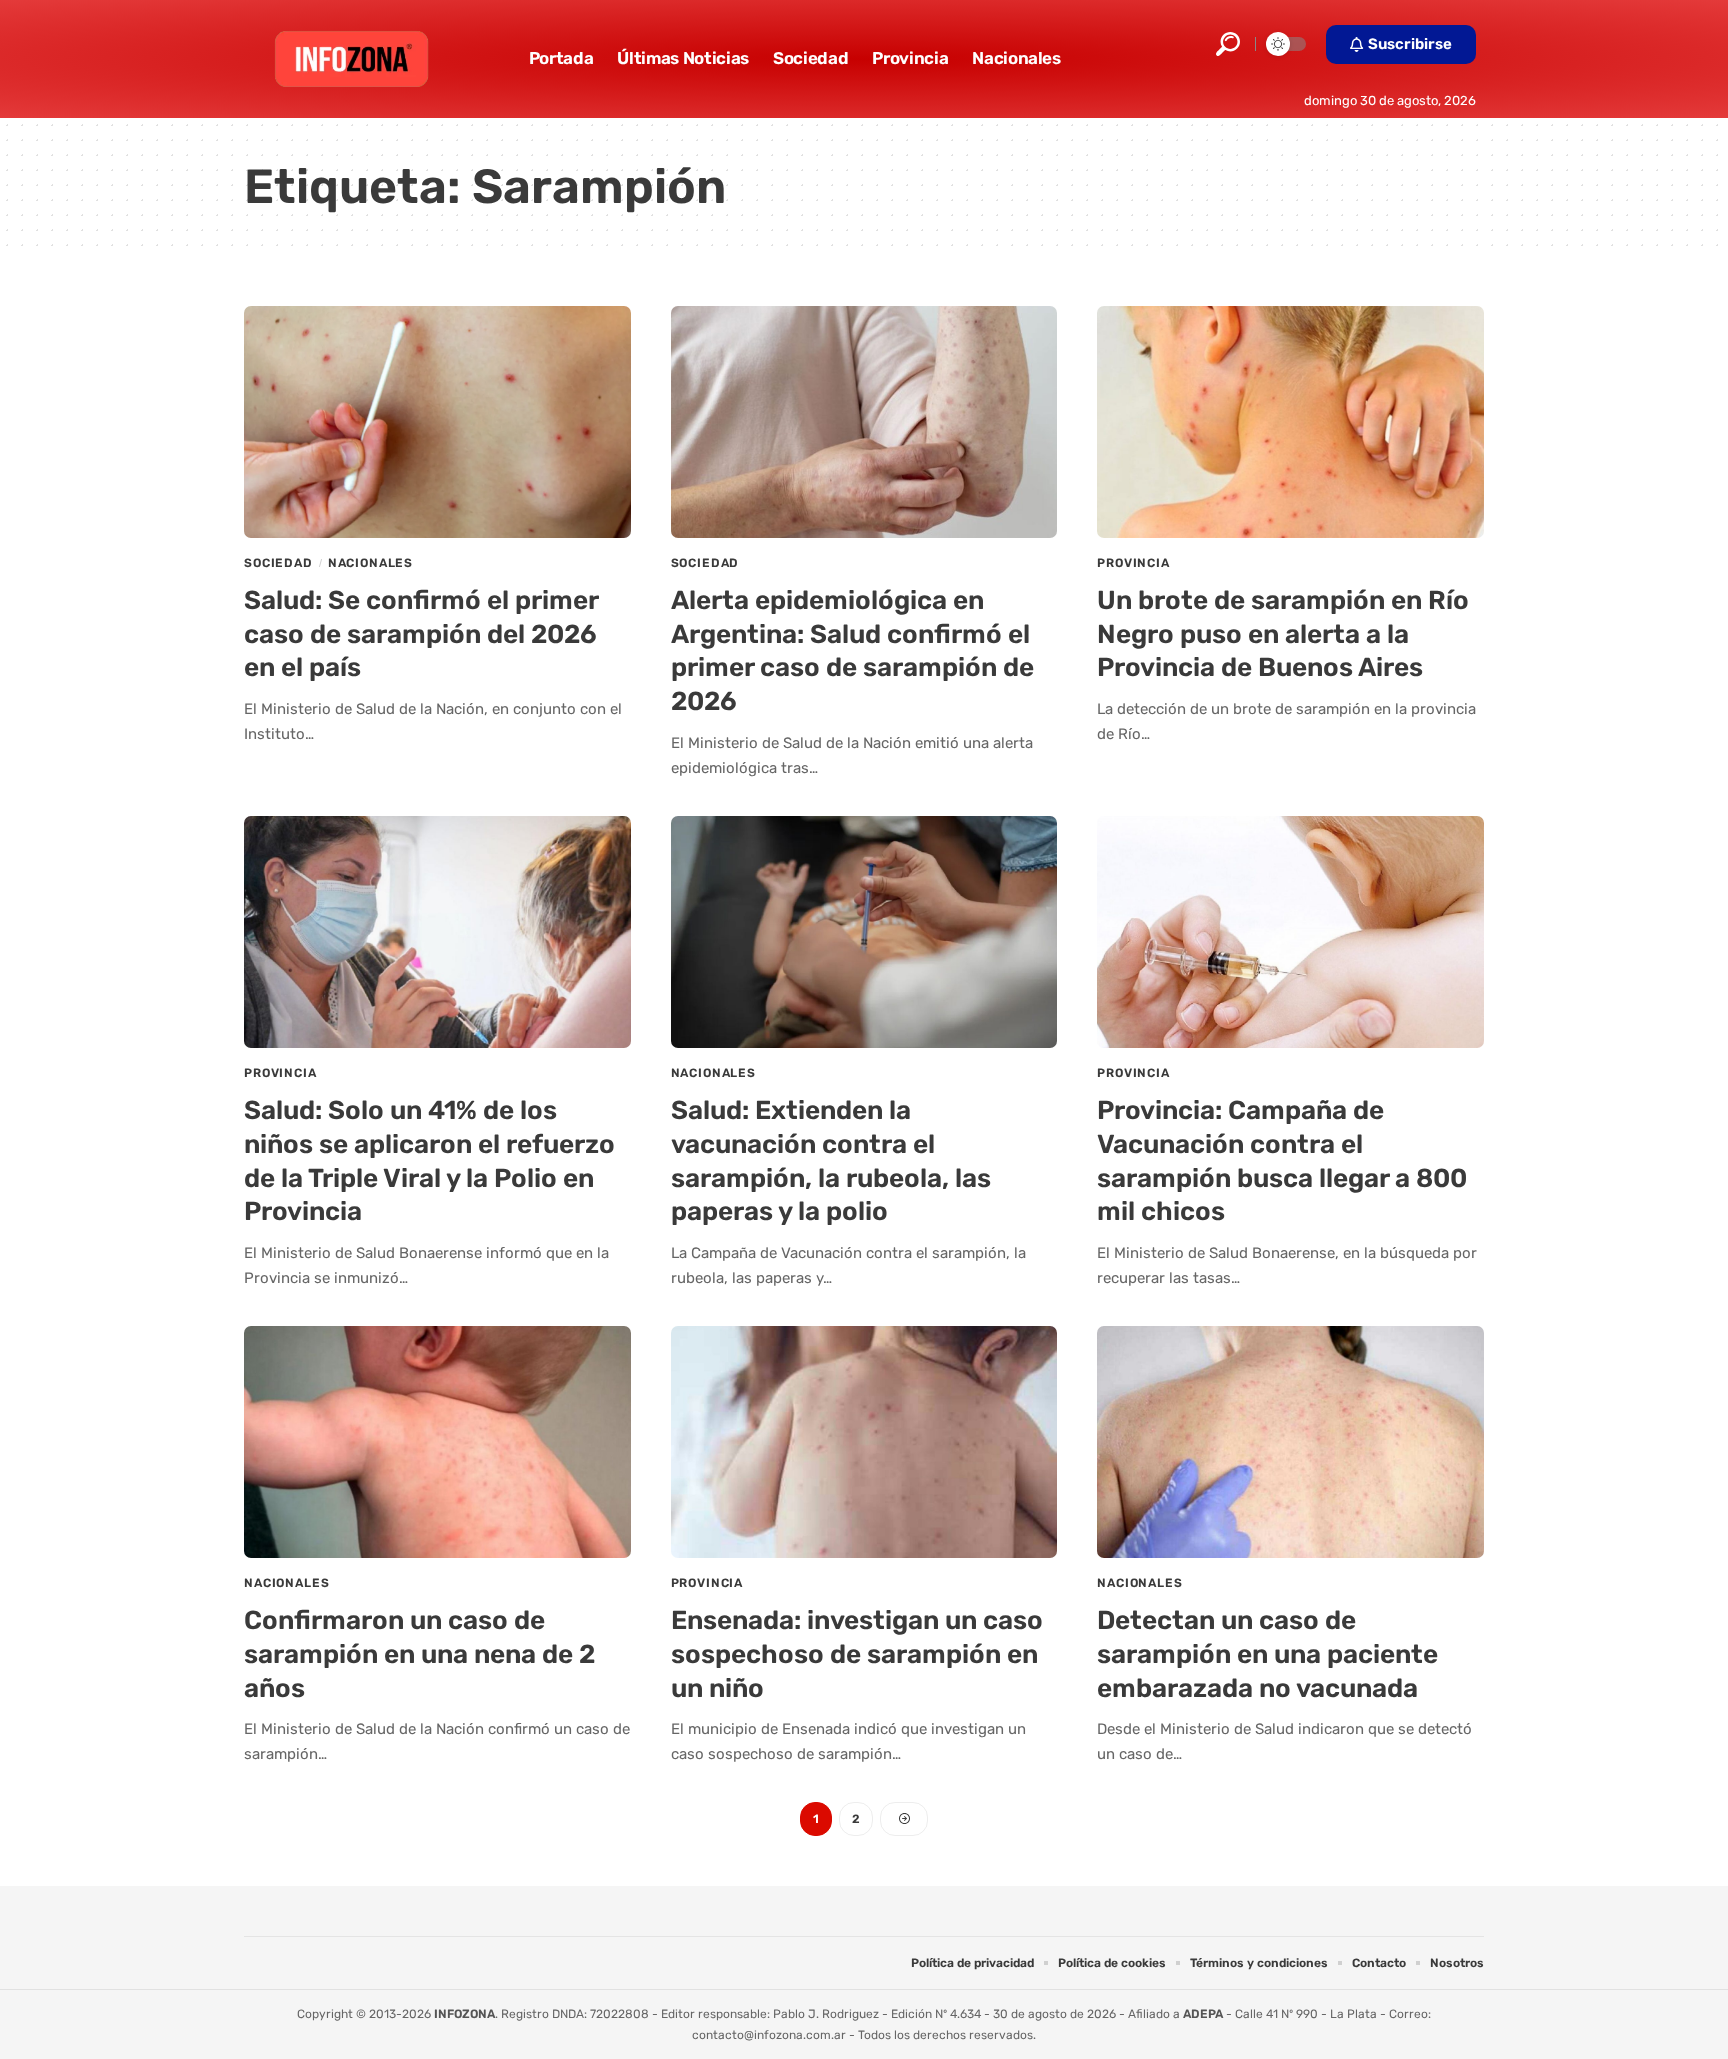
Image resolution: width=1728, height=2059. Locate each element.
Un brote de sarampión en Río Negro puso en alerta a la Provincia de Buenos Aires (1283, 634)
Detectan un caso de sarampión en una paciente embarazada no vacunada (1267, 1654)
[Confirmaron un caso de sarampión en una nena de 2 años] (437, 1442)
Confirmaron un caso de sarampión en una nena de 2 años (419, 1654)
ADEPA (1203, 2014)
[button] (1228, 44)
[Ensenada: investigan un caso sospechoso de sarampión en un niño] (864, 1442)
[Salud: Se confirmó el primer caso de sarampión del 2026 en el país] (437, 422)
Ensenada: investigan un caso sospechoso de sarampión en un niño (857, 1654)
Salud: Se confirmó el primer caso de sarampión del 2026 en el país (421, 634)
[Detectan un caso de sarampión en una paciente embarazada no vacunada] (1290, 1442)
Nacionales (370, 563)
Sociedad (278, 563)
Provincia (1133, 563)
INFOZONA (464, 2014)
